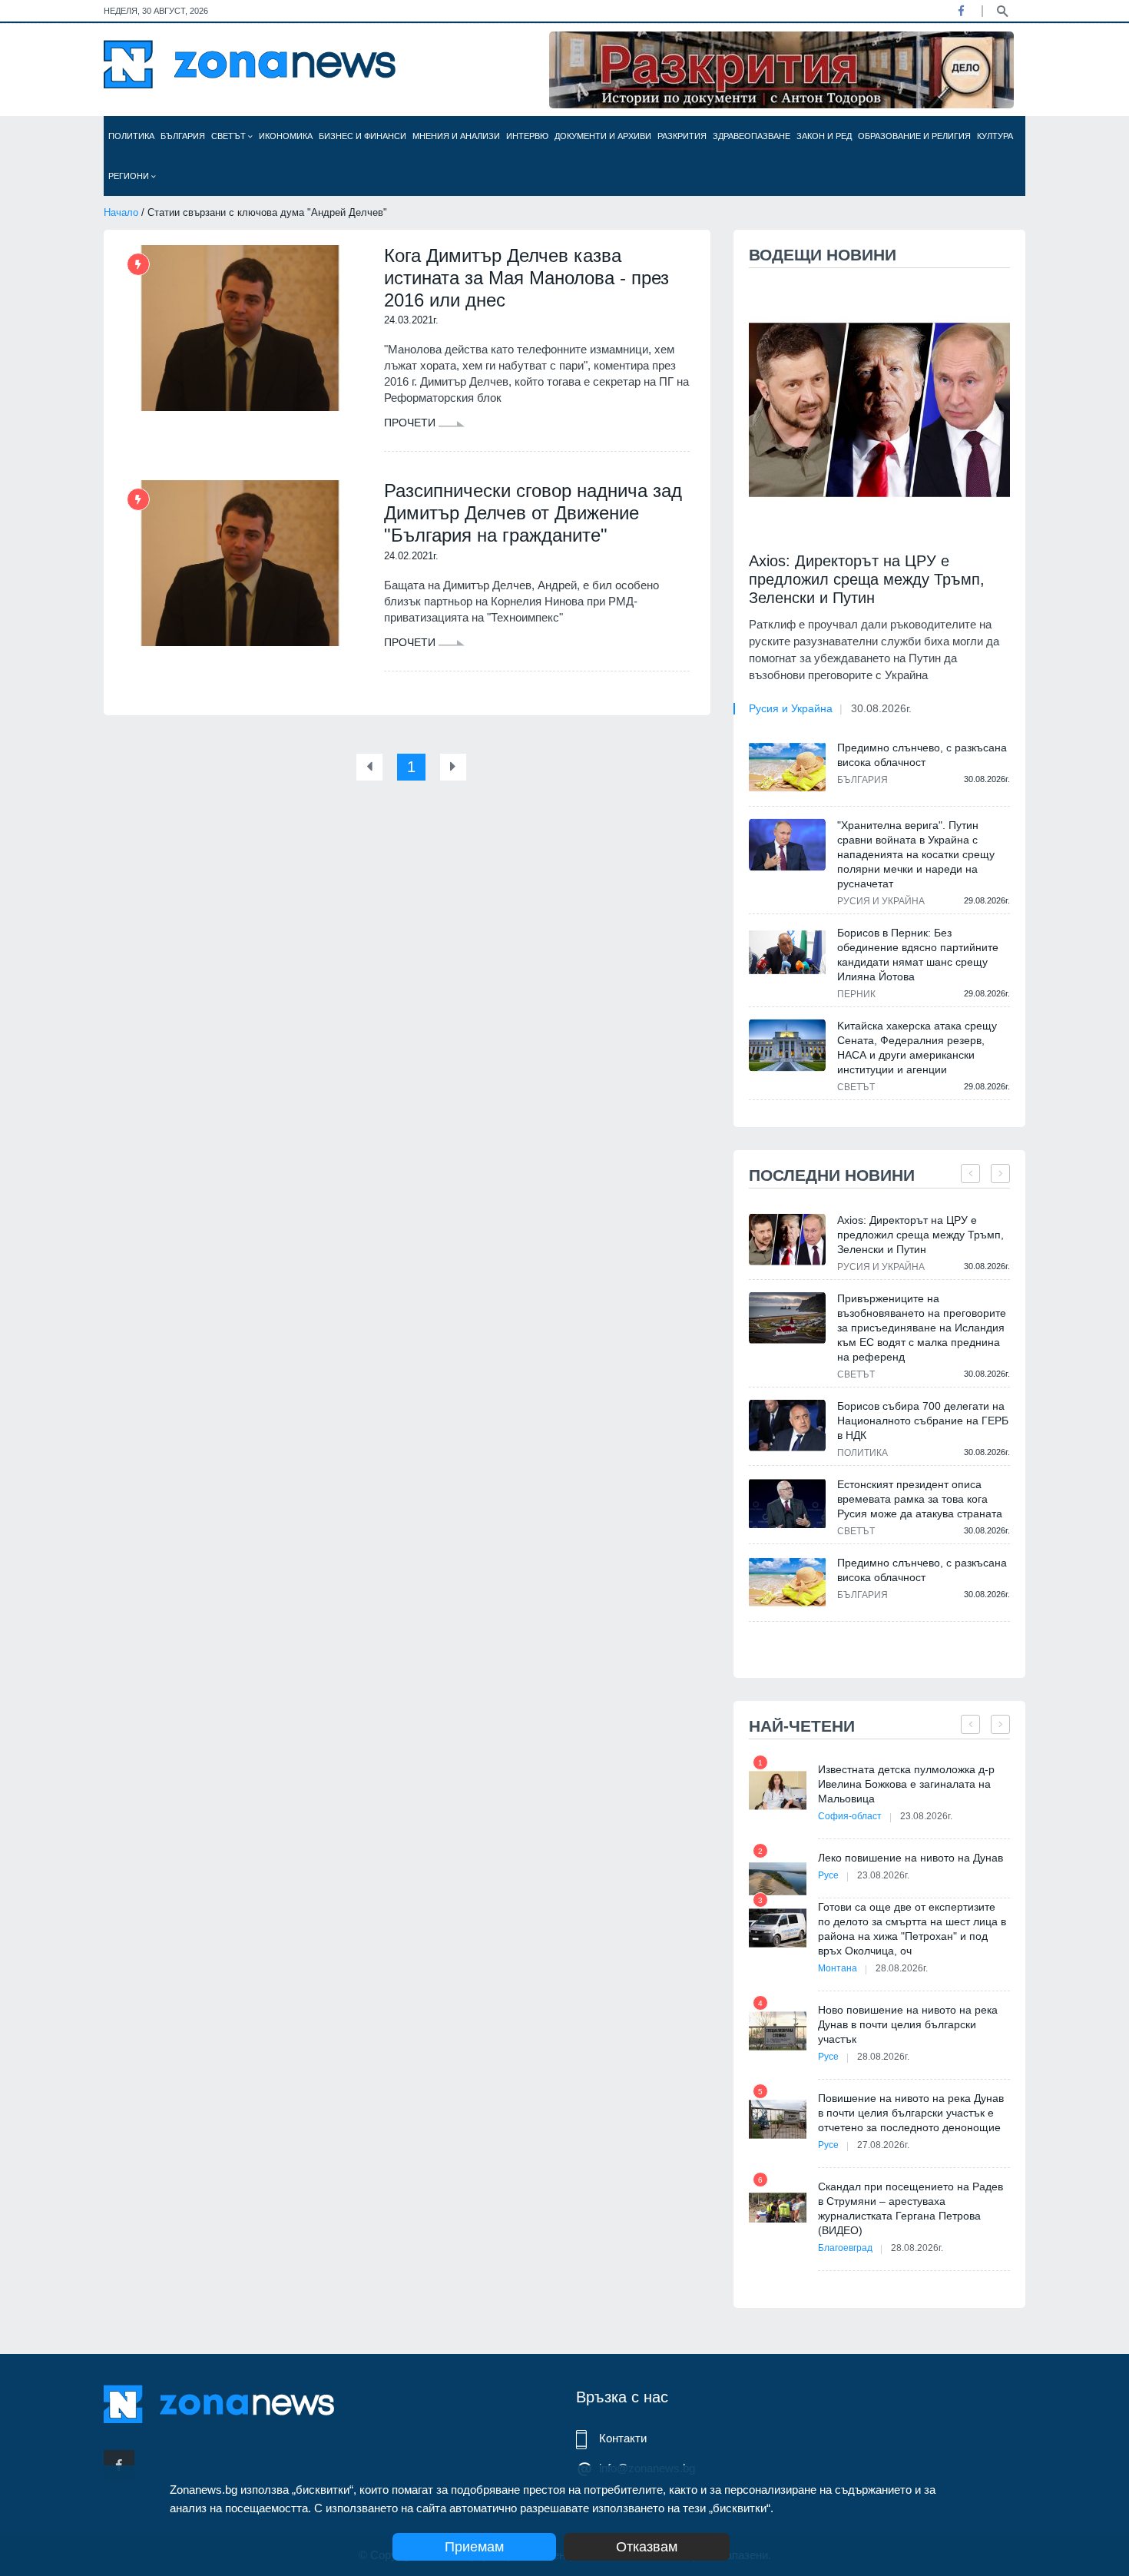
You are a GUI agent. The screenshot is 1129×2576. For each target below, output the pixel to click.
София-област (850, 1816)
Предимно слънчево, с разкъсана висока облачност (922, 755)
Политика (131, 136)
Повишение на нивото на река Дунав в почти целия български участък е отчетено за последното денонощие (911, 2113)
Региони (130, 176)
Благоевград (845, 2248)
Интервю (527, 136)
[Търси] (1002, 10)
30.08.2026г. (881, 708)
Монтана (838, 1968)
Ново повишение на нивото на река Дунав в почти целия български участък (908, 2024)
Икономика (286, 136)
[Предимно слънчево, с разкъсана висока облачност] (787, 767)
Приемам (474, 2547)
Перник (856, 994)
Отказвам (647, 2547)
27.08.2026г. (883, 2145)
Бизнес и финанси (363, 136)
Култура (995, 136)
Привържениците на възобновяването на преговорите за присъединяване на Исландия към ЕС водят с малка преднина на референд (922, 1328)
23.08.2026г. (926, 1816)
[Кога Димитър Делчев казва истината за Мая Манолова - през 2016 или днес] (240, 328)
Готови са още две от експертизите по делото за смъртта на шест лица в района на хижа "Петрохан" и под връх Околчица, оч (912, 1929)
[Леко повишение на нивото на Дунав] (778, 1879)
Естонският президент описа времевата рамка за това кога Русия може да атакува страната (920, 1499)
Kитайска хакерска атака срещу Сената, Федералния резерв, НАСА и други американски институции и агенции (917, 1048)
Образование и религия (914, 136)
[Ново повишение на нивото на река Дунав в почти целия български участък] (778, 2031)
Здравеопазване (752, 136)
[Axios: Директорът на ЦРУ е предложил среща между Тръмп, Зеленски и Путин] (879, 410)
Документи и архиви (603, 136)
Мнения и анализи (456, 136)
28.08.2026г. (902, 1968)
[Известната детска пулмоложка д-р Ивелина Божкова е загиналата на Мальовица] (778, 1790)
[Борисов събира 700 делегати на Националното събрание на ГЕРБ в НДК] (787, 1426)
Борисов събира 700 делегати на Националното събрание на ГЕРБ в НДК (923, 1421)
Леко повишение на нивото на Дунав (910, 1858)
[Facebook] (961, 11)
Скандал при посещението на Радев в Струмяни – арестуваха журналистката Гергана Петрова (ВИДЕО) (910, 2208)
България (183, 136)
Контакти (623, 2438)
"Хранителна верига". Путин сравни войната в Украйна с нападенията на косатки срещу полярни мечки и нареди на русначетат (916, 854)
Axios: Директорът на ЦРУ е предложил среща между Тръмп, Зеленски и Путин (867, 579)
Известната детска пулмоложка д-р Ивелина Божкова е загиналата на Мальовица (906, 1784)
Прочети (411, 423)
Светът (230, 136)
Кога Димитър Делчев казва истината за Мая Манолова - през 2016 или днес (526, 278)
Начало (121, 212)
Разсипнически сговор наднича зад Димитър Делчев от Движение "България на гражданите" (533, 513)
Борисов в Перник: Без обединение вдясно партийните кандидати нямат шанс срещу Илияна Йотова (918, 955)
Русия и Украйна (791, 708)
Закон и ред (824, 136)
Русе (828, 1875)
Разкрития (682, 136)
